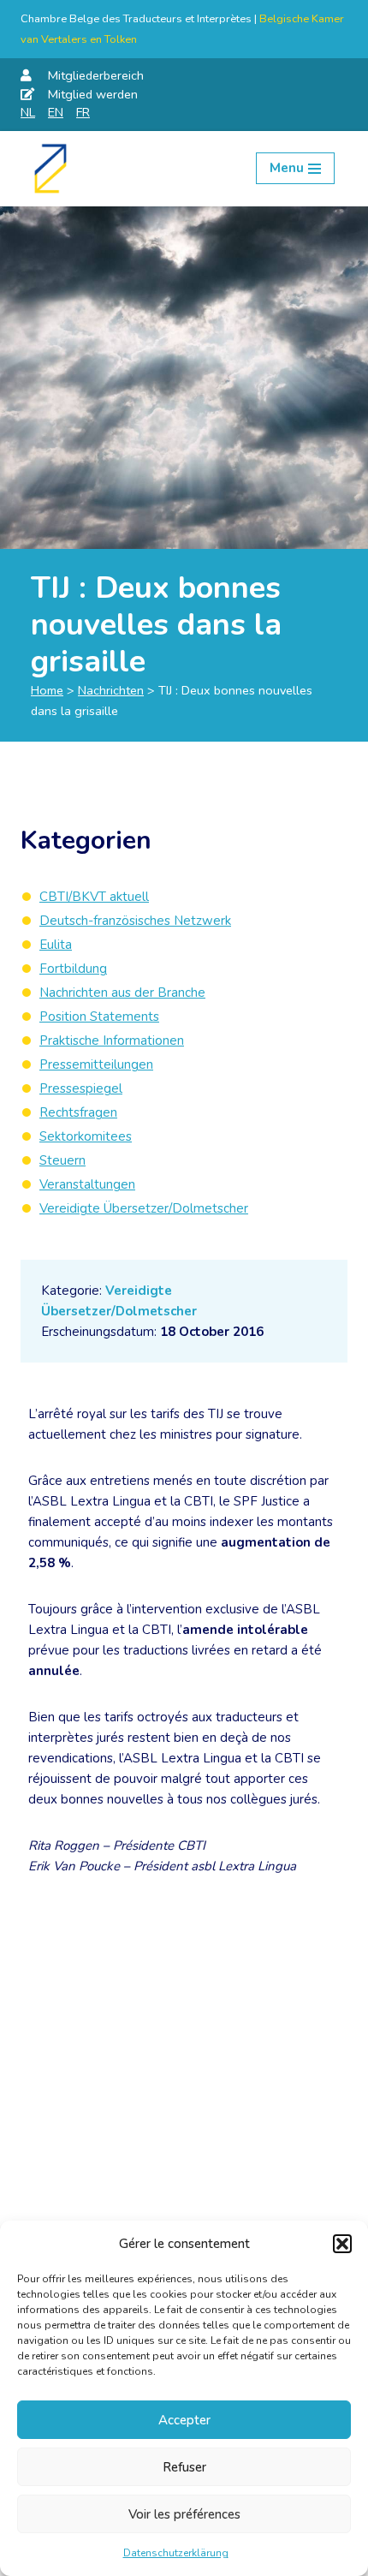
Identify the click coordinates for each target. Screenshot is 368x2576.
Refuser (184, 2467)
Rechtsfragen (78, 1112)
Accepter (184, 2420)
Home (47, 690)
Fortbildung (73, 969)
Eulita (56, 945)
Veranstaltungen (87, 1184)
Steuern (62, 1160)
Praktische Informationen (112, 1041)
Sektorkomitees (86, 1136)
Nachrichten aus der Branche (122, 993)
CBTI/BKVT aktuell (94, 897)
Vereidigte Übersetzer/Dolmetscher (144, 1208)
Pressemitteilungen (96, 1064)
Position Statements (99, 1017)
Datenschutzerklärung (176, 2553)
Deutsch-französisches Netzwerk (135, 921)
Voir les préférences (184, 2514)
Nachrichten (111, 690)
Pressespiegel (81, 1088)
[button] (342, 2244)
